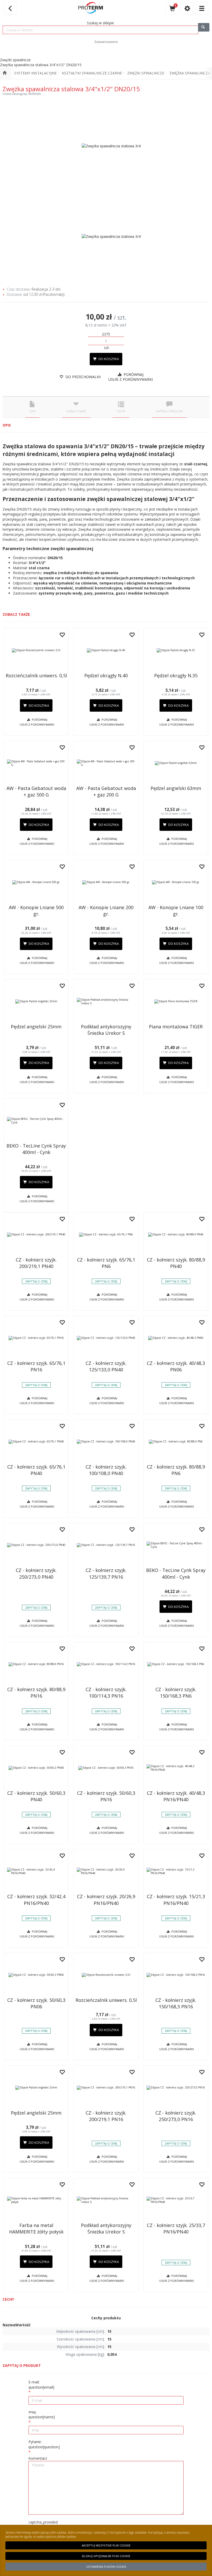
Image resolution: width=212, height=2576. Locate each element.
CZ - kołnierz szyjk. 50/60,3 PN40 (36, 1796)
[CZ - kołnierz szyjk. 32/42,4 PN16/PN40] (36, 1871)
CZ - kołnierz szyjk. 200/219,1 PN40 (36, 1263)
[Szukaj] (204, 27)
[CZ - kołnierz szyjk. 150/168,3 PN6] (176, 1664)
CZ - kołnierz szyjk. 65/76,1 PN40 (36, 1470)
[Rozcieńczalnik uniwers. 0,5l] (36, 650)
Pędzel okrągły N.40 (106, 675)
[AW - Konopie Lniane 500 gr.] (36, 882)
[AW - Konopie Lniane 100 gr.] (176, 882)
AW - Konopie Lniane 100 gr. (176, 911)
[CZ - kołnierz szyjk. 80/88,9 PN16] (36, 1664)
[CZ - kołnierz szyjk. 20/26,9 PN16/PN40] (106, 1871)
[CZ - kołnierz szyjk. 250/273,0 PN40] (36, 1545)
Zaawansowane (106, 42)
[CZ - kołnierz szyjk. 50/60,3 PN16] (106, 1768)
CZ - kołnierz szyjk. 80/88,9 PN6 (176, 1470)
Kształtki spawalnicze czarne (92, 73)
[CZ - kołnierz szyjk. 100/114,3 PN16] (106, 1664)
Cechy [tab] (121, 411)
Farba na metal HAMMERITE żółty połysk (36, 2228)
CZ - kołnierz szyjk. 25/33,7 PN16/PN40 (176, 2228)
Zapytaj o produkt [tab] (169, 411)
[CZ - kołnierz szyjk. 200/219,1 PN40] (36, 1235)
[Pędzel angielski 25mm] (36, 1001)
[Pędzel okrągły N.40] (106, 650)
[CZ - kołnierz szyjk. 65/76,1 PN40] (36, 1442)
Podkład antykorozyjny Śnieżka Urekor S (106, 1030)
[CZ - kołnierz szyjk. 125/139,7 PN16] (106, 1545)
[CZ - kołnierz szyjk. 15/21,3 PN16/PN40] (176, 1871)
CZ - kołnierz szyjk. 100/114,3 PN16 (106, 1693)
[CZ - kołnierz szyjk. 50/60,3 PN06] (36, 1975)
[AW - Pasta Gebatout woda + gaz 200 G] (106, 763)
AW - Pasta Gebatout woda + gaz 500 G (36, 791)
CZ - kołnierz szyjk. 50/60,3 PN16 (106, 1796)
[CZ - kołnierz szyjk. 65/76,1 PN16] (36, 1338)
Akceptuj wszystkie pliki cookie (106, 2545)
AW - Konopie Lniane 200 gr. (106, 911)
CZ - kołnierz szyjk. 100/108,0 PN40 (106, 1470)
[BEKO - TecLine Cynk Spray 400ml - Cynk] (36, 1121)
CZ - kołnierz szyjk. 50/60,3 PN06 (36, 2003)
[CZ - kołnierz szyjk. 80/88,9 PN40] (176, 1235)
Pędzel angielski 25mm (36, 1027)
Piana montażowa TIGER (176, 1027)
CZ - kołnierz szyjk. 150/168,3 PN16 (176, 2003)
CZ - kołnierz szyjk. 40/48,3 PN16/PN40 (176, 1796)
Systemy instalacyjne (35, 73)
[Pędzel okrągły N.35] (176, 650)
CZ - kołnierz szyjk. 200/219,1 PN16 (106, 2116)
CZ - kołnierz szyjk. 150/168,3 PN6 (176, 1693)
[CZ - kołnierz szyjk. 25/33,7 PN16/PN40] (176, 2200)
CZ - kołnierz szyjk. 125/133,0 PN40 (106, 1366)
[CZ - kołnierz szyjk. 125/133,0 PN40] (106, 1338)
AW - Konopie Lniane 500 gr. (36, 911)
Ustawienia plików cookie (106, 2567)
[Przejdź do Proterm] (5, 73)
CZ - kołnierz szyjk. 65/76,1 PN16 (36, 1366)
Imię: (42, 2415)
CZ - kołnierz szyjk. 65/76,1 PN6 (106, 1263)
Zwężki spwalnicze (146, 73)
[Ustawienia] (187, 8)
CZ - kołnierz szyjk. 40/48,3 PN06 (176, 1366)
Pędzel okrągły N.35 (176, 675)
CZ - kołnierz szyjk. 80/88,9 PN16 (36, 1693)
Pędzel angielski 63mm (176, 788)
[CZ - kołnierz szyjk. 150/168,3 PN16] (176, 1975)
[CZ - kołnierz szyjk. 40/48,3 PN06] (176, 1338)
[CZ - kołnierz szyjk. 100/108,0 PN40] (106, 1442)
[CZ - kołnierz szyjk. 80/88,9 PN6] (176, 1442)
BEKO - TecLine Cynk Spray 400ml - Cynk (36, 1149)
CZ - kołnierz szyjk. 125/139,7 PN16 (106, 1573)
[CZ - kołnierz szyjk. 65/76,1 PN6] (106, 1235)
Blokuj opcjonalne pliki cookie (106, 2556)
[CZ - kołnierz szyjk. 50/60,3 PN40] (36, 1768)
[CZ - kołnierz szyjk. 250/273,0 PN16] (176, 2088)
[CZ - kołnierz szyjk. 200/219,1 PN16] (106, 2088)
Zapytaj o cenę (36, 1281)
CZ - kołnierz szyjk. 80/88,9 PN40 (176, 1263)
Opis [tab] (32, 411)
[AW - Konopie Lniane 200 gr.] (106, 882)
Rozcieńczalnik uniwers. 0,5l (36, 675)
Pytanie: (44, 2444)
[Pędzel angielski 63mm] (176, 763)
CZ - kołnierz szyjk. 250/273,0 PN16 (176, 2116)
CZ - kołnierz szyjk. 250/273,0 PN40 (36, 1573)
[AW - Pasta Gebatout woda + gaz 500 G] (36, 763)
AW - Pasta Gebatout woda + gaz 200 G (106, 791)
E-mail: (41, 2385)
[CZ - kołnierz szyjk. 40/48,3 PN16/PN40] (176, 1768)
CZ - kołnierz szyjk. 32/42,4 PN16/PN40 (36, 1900)
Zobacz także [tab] (76, 411)
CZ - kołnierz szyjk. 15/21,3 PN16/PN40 (176, 1900)
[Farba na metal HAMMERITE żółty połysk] (36, 2200)
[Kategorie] (202, 8)
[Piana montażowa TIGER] (176, 1001)
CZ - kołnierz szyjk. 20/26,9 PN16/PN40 (106, 1900)
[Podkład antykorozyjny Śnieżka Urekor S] (106, 1001)
